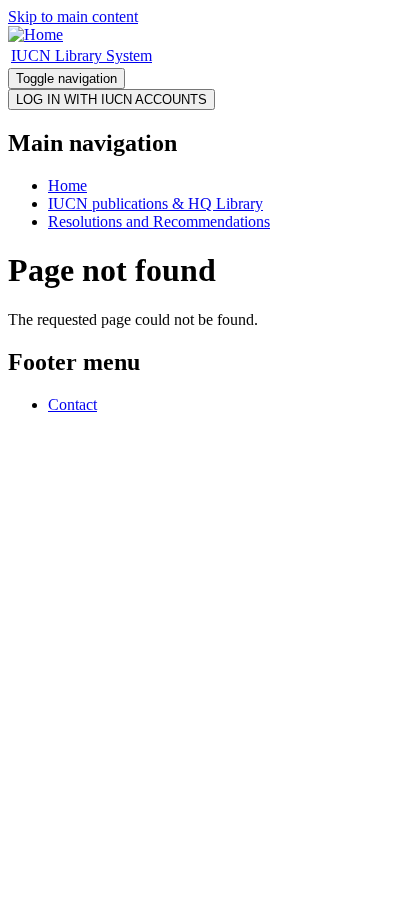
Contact (72, 404)
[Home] (35, 34)
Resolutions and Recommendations (159, 221)
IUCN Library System (81, 55)
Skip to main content (73, 16)
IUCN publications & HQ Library (155, 203)
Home (67, 185)
